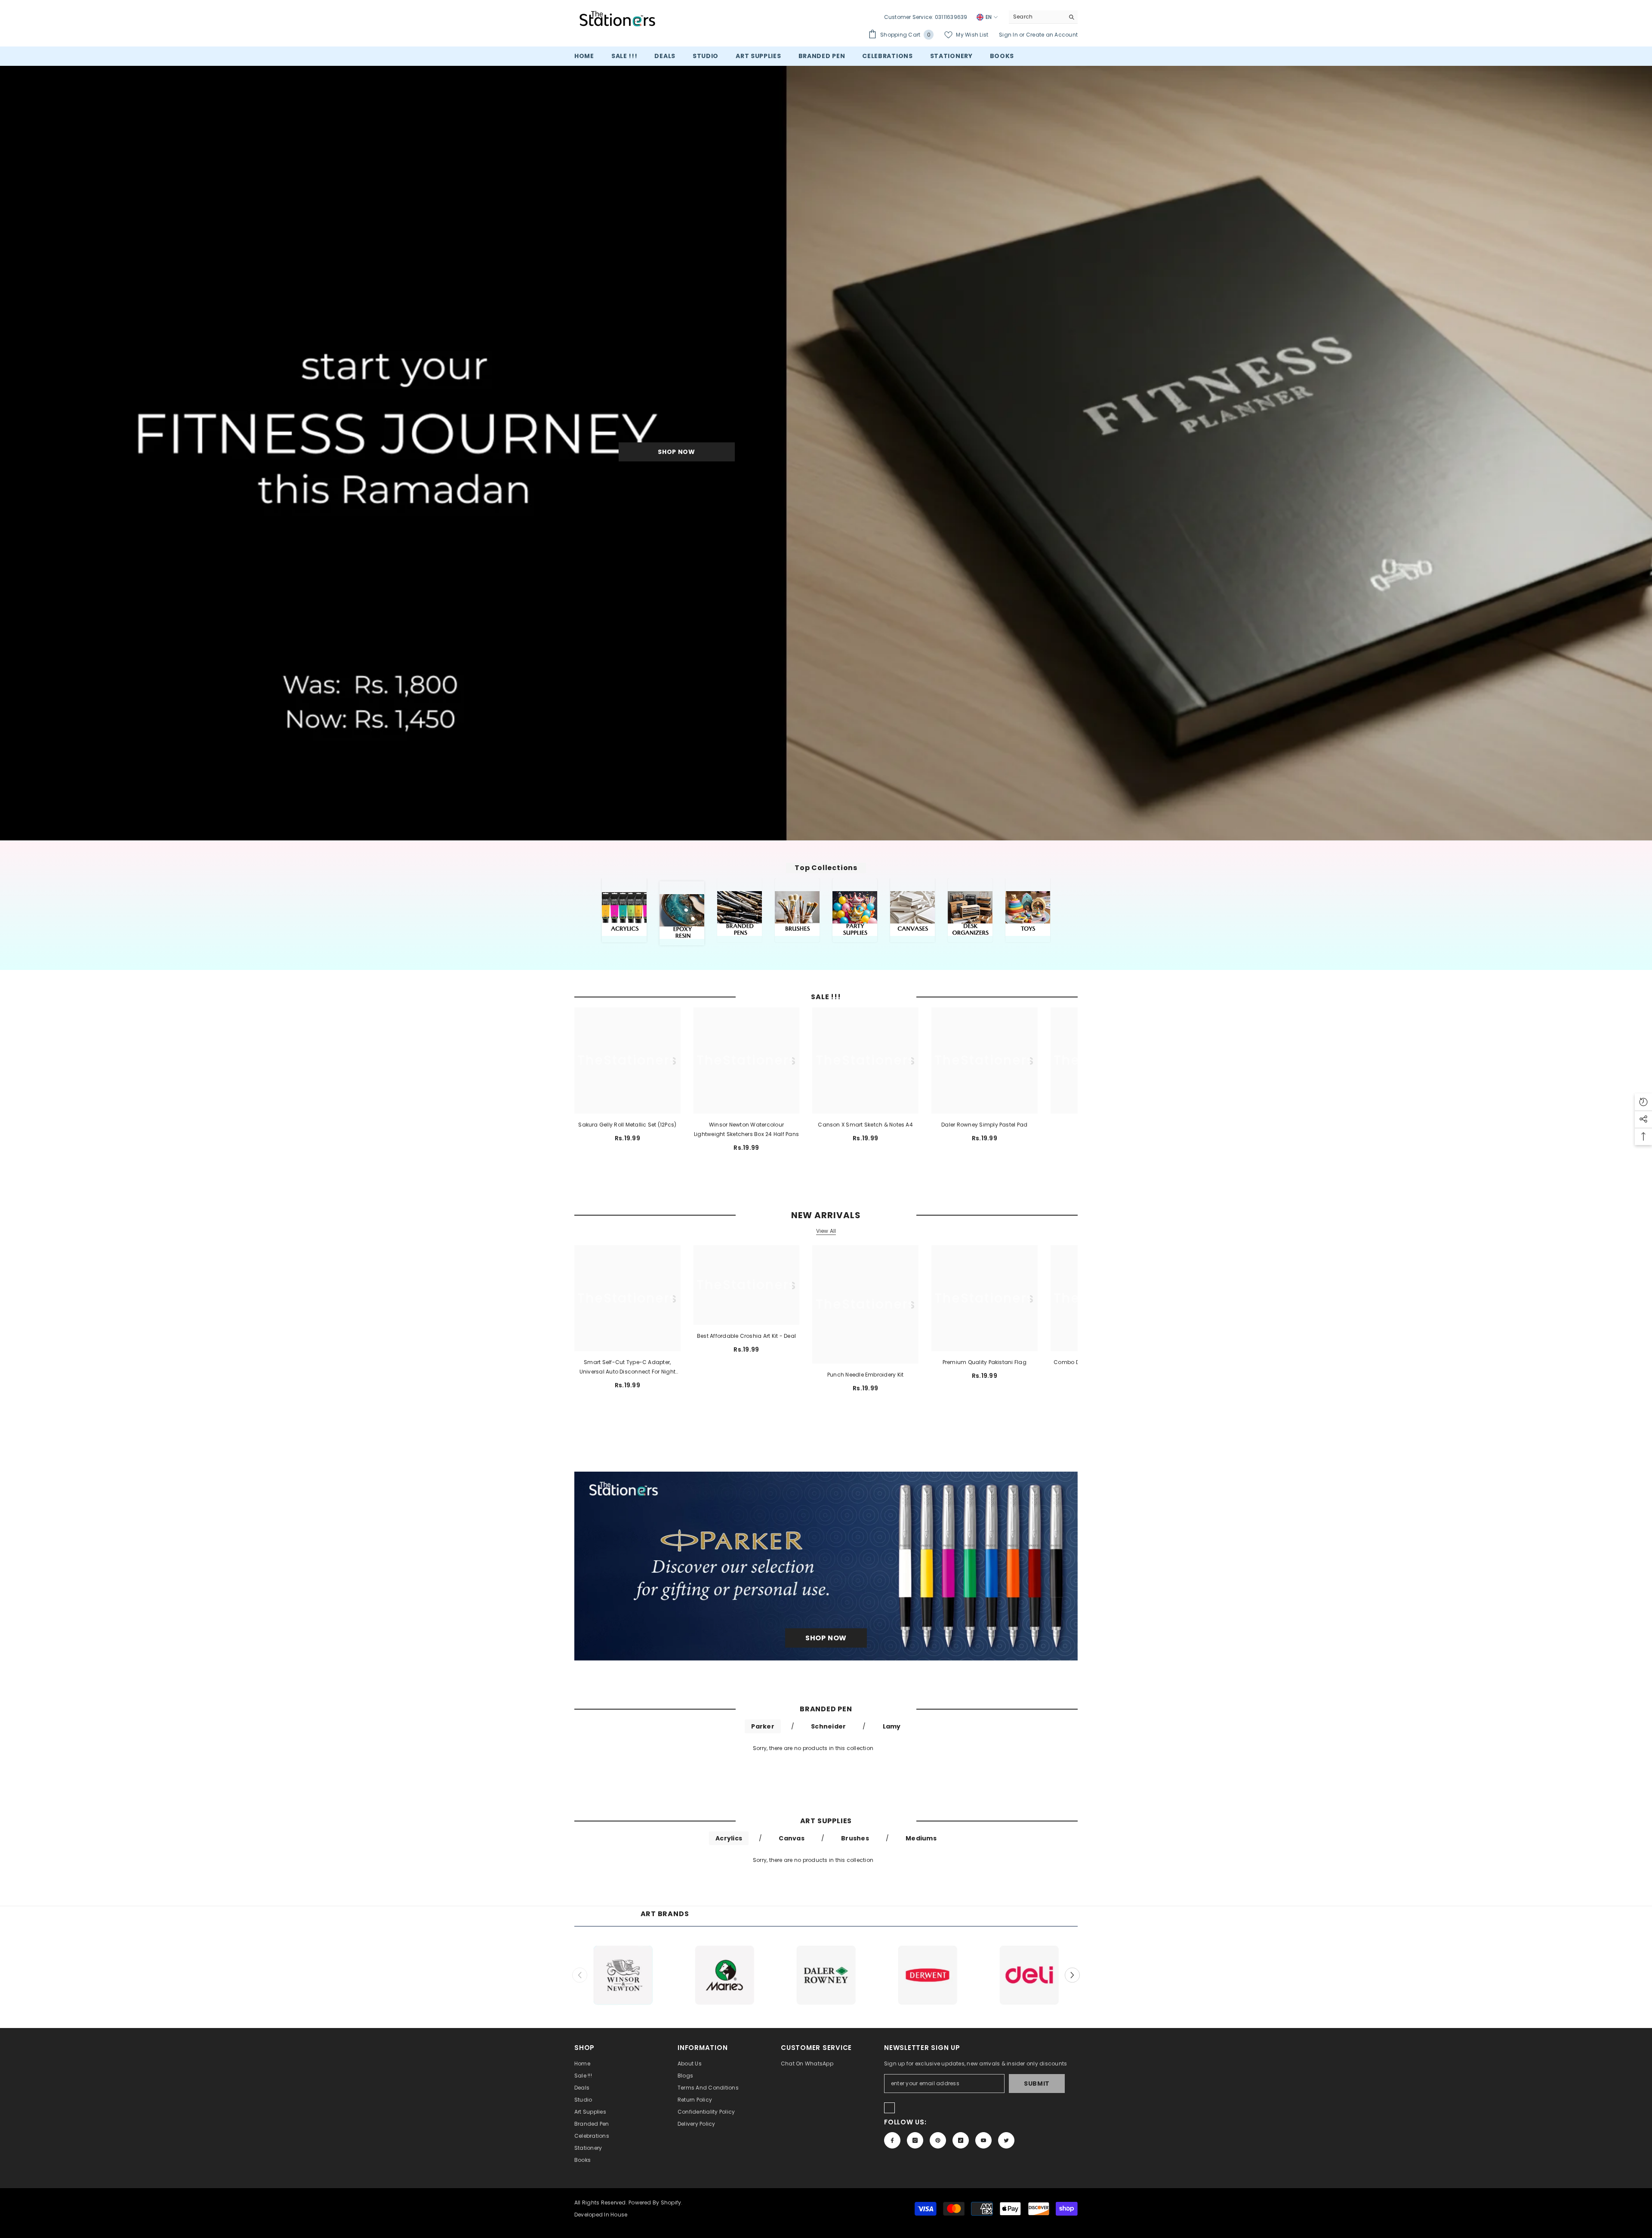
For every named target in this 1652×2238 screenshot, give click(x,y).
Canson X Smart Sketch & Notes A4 (865, 1125)
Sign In (1009, 35)
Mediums (921, 1838)
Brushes (855, 1838)
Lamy (892, 1726)
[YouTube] (983, 2140)
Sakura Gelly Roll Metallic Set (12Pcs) (627, 1125)
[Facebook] (892, 2140)
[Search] (1043, 17)
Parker (763, 1726)
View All (826, 1231)
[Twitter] (1006, 2140)
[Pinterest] (938, 2140)
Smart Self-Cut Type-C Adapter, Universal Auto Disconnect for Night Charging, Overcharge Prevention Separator (627, 1367)
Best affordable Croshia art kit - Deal (746, 1336)
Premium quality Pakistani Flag (985, 1362)
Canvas (791, 1838)
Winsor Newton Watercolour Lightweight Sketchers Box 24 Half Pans (746, 1129)
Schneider (828, 1726)
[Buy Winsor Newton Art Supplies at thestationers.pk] (623, 1975)
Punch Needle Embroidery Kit (865, 1375)
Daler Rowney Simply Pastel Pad (984, 1125)
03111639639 (951, 17)
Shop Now (677, 452)
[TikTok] (961, 2140)
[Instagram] (915, 2140)
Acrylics (729, 1838)
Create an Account (1052, 35)
